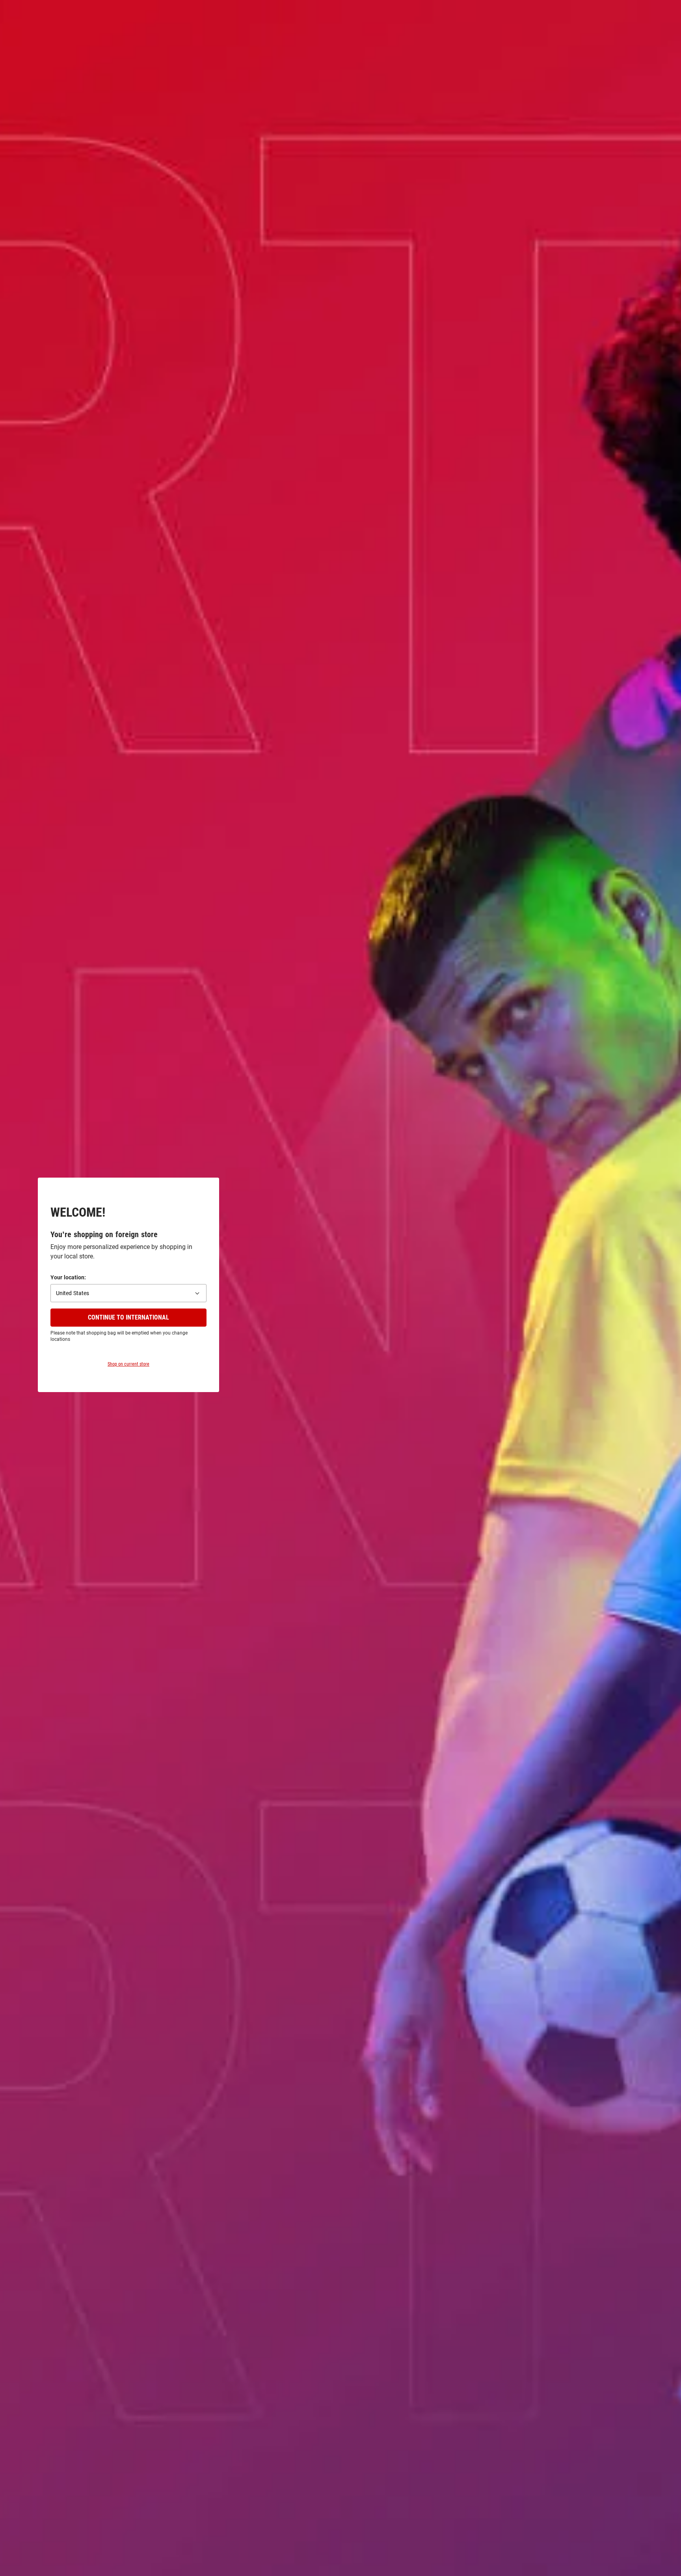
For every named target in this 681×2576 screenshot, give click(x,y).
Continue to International (128, 1317)
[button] (128, 1293)
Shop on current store (128, 1364)
